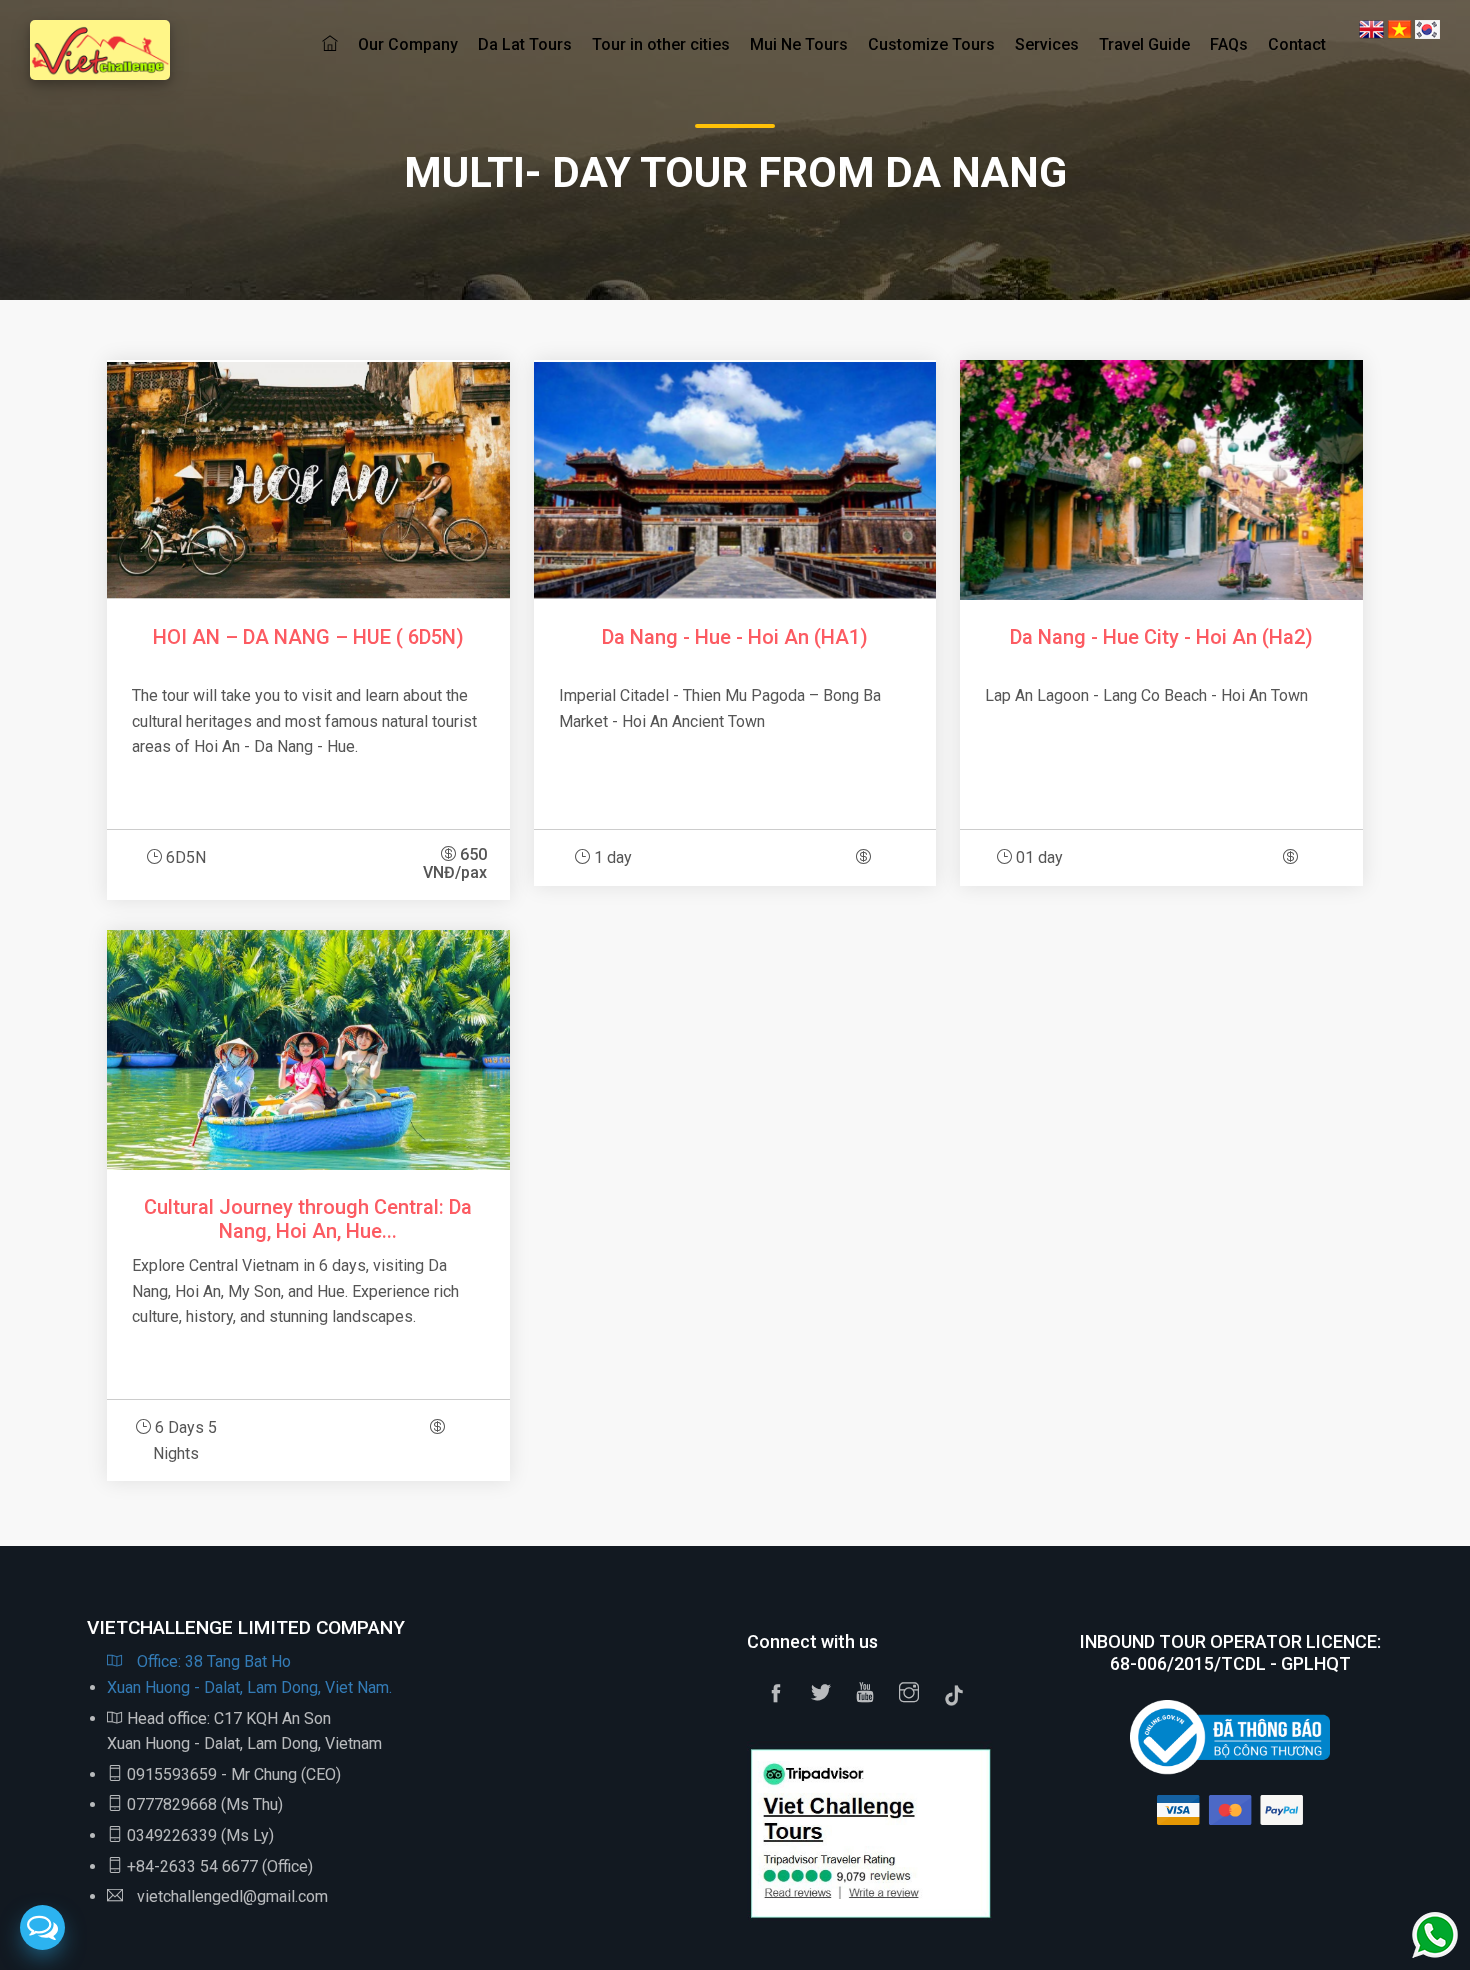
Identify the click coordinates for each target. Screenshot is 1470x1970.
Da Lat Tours (525, 44)
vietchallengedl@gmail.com (230, 1896)
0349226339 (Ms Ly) (200, 1835)
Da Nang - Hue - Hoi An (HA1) (735, 637)
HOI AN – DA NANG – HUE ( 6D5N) (308, 637)
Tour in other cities (661, 44)
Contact (1297, 44)
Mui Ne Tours (799, 44)
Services (1047, 44)
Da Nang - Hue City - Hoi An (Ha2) (1161, 637)
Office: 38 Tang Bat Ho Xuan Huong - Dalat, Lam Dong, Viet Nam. (249, 1674)
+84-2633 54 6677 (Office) (220, 1866)
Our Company (408, 44)
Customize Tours (931, 44)
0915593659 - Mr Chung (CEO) (234, 1774)
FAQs (1229, 44)
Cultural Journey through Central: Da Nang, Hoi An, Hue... (308, 1219)
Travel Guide (1144, 44)
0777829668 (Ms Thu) (205, 1804)
